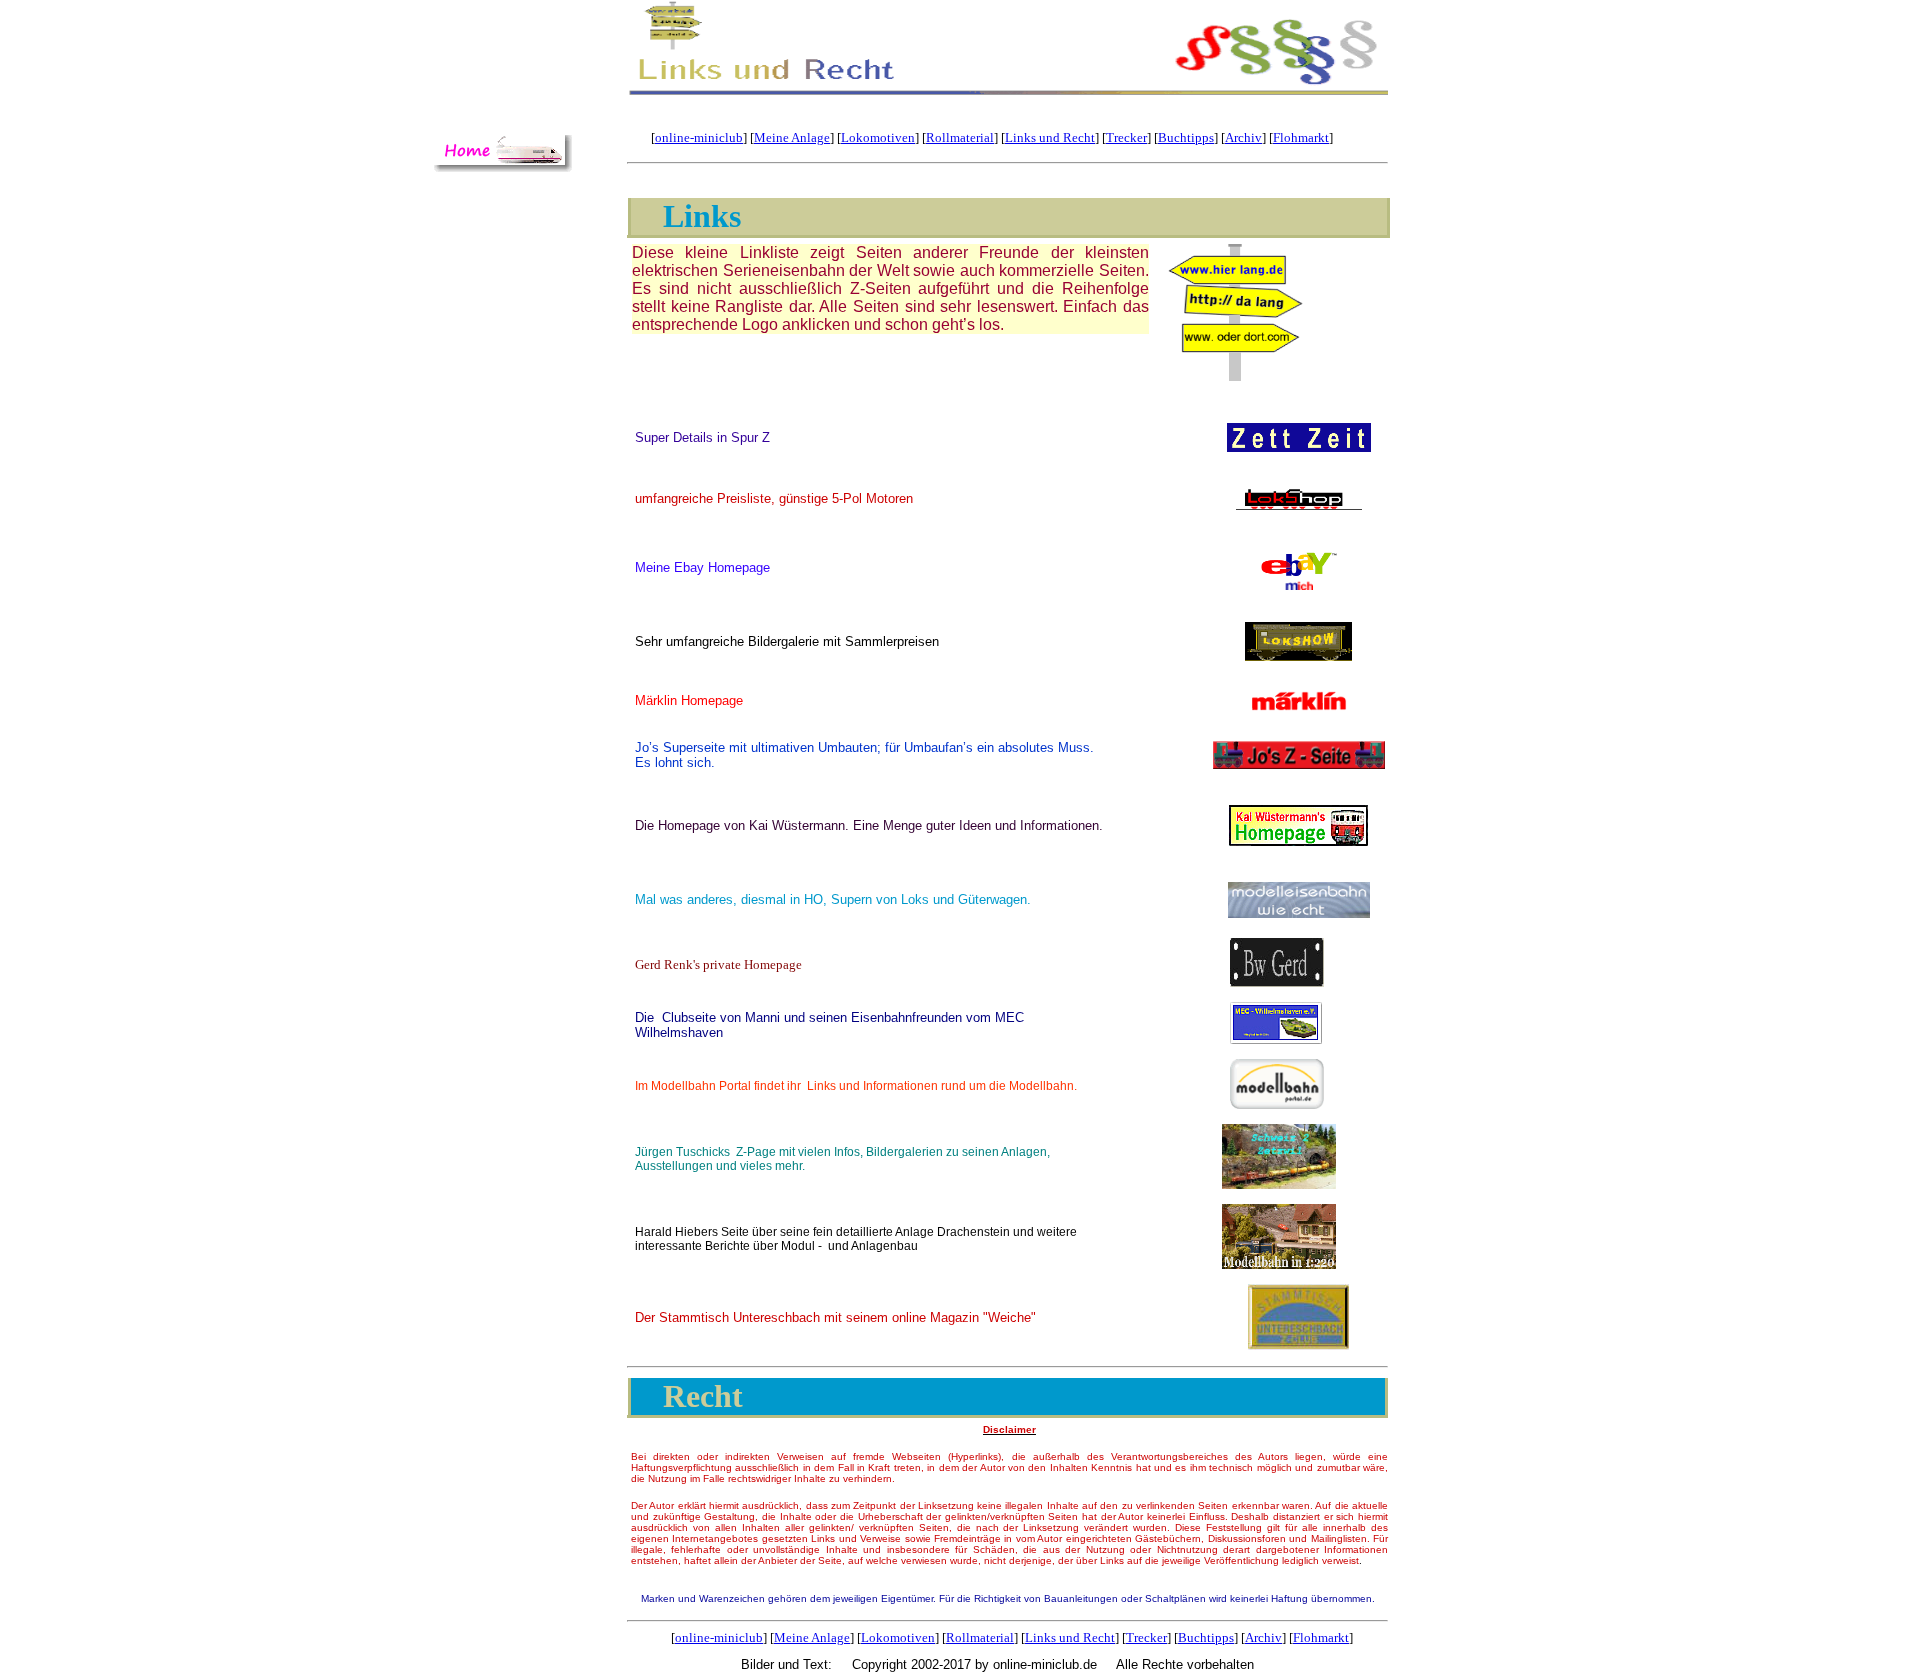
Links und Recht (1050, 137)
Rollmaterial (960, 137)
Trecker (1126, 137)
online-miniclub (699, 137)
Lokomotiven (878, 137)
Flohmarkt (1301, 137)
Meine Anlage (792, 137)
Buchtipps (1186, 137)
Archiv (1243, 137)
